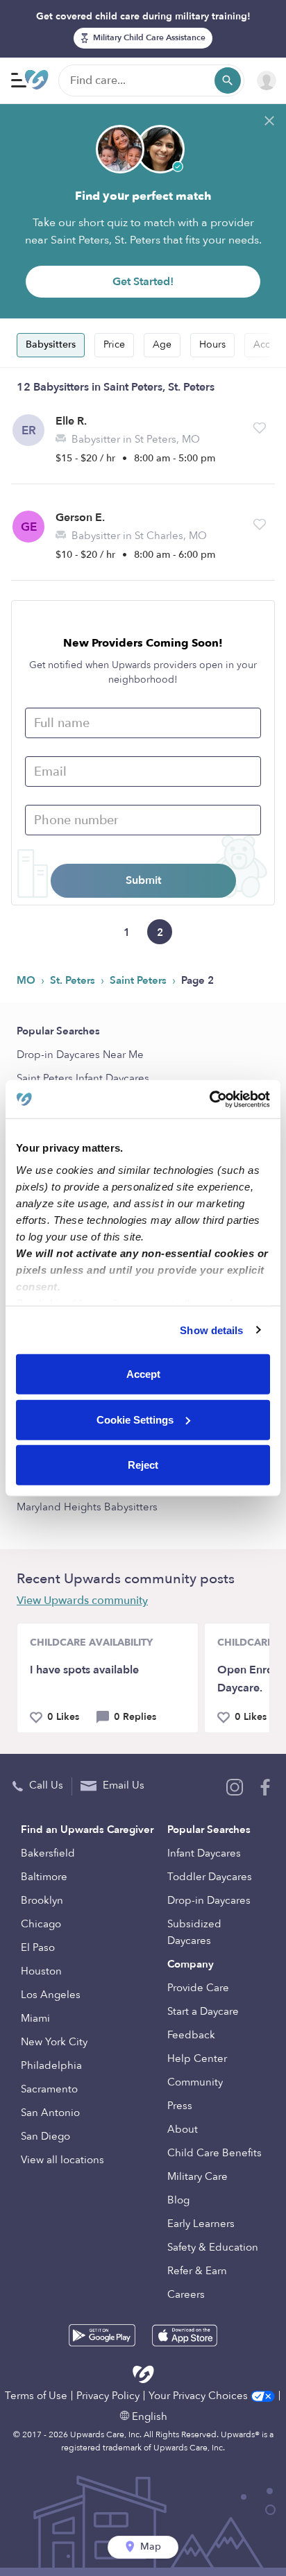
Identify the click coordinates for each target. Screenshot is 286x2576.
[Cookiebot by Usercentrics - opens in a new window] (209, 1099)
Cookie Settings (135, 1419)
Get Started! (143, 282)
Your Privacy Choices (200, 2396)
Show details (211, 1330)
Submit (143, 880)
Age (162, 344)
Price (114, 344)
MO (27, 980)
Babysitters (51, 344)
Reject (143, 1465)
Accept (143, 1374)
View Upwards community (82, 1601)
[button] (260, 428)
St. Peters (74, 980)
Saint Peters (140, 980)
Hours (212, 344)
